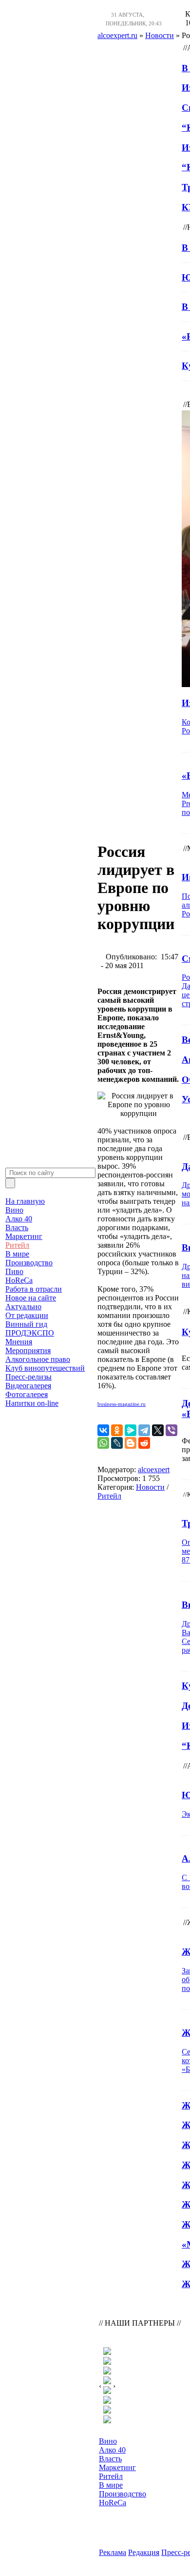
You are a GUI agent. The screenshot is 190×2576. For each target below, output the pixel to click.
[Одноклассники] (117, 1430)
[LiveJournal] (117, 1443)
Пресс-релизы (28, 1377)
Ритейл (17, 1245)
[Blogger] (131, 1443)
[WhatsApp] (103, 1443)
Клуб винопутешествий (45, 1368)
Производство (29, 1263)
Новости (150, 1487)
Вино (14, 1210)
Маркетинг (24, 1236)
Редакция (144, 2552)
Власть (17, 1227)
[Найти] (10, 1183)
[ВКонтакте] (103, 1430)
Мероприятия (28, 1350)
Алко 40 (19, 1219)
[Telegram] (144, 1430)
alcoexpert (154, 1470)
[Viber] (171, 1430)
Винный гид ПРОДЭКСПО (30, 1329)
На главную (25, 1201)
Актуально (23, 1307)
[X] (158, 1430)
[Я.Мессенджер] (131, 1430)
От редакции (27, 1315)
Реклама (113, 2552)
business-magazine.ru (122, 1404)
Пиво (14, 1271)
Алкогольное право (38, 1359)
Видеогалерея (28, 1386)
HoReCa (19, 1280)
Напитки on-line (32, 1403)
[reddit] (144, 1443)
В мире (17, 1254)
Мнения (19, 1342)
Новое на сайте (31, 1298)
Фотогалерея (27, 1394)
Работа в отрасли (34, 1289)
